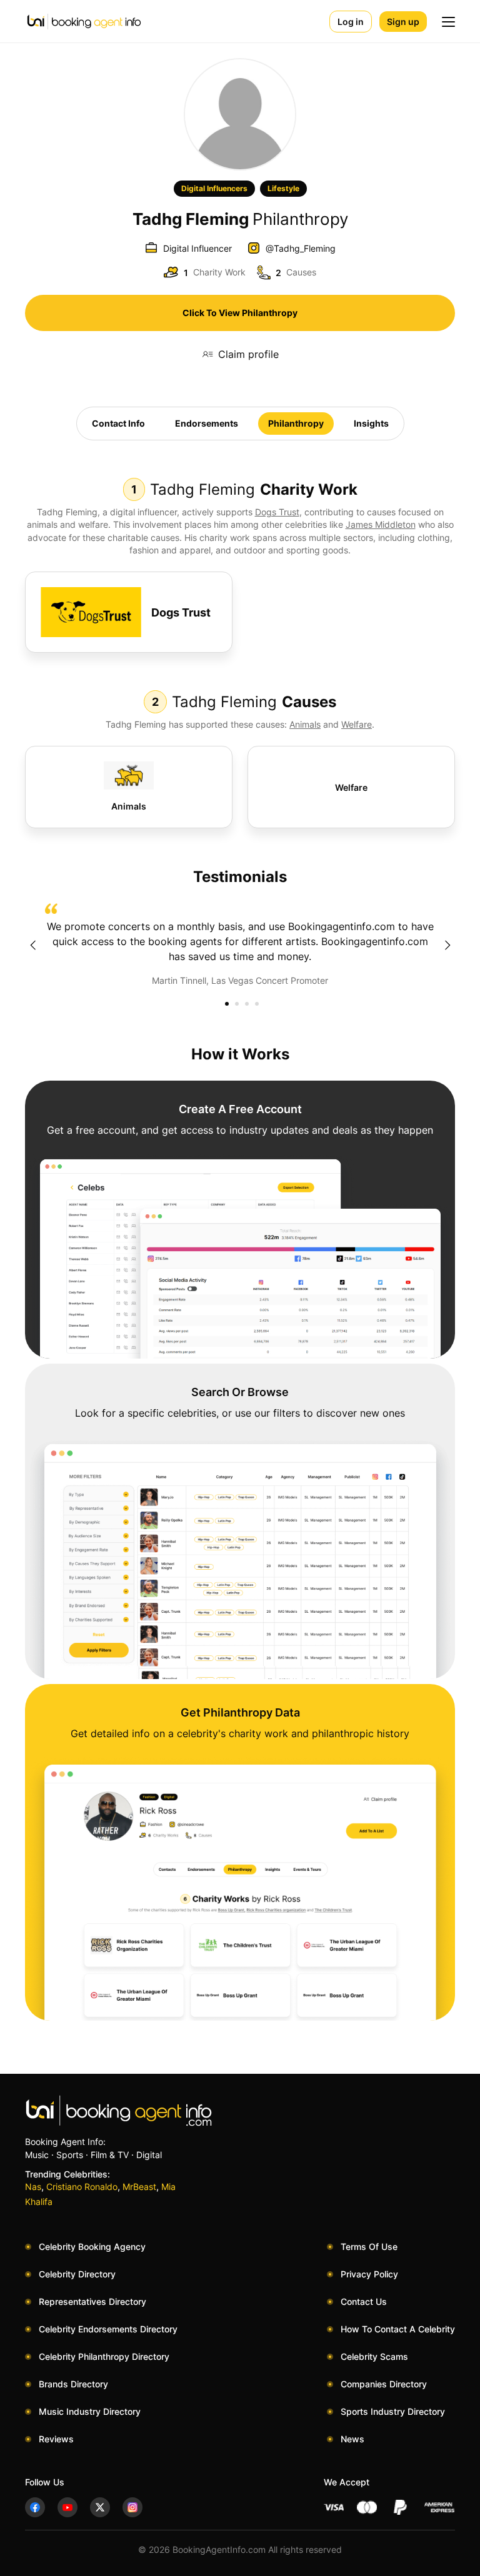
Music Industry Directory (90, 2411)
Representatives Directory (92, 2301)
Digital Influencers (214, 188)
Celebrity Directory (77, 2274)
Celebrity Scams (374, 2356)
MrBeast (139, 2187)
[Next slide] (447, 945)
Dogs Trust (277, 512)
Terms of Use (369, 2247)
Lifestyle (283, 188)
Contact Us (364, 2301)
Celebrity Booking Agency (92, 2247)
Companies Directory (384, 2384)
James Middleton (381, 524)
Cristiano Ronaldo (82, 2187)
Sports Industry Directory (393, 2411)
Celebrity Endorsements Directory (108, 2329)
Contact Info (118, 423)
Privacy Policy (369, 2274)
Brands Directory (73, 2384)
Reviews (56, 2439)
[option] (240, 945)
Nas (33, 2187)
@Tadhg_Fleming (301, 248)
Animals (305, 724)
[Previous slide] (32, 945)
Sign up (403, 22)
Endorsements (207, 423)
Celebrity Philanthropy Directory (104, 2356)
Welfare (357, 724)
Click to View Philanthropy (240, 313)
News (352, 2439)
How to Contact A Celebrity (398, 2329)
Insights (371, 423)
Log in (351, 22)
